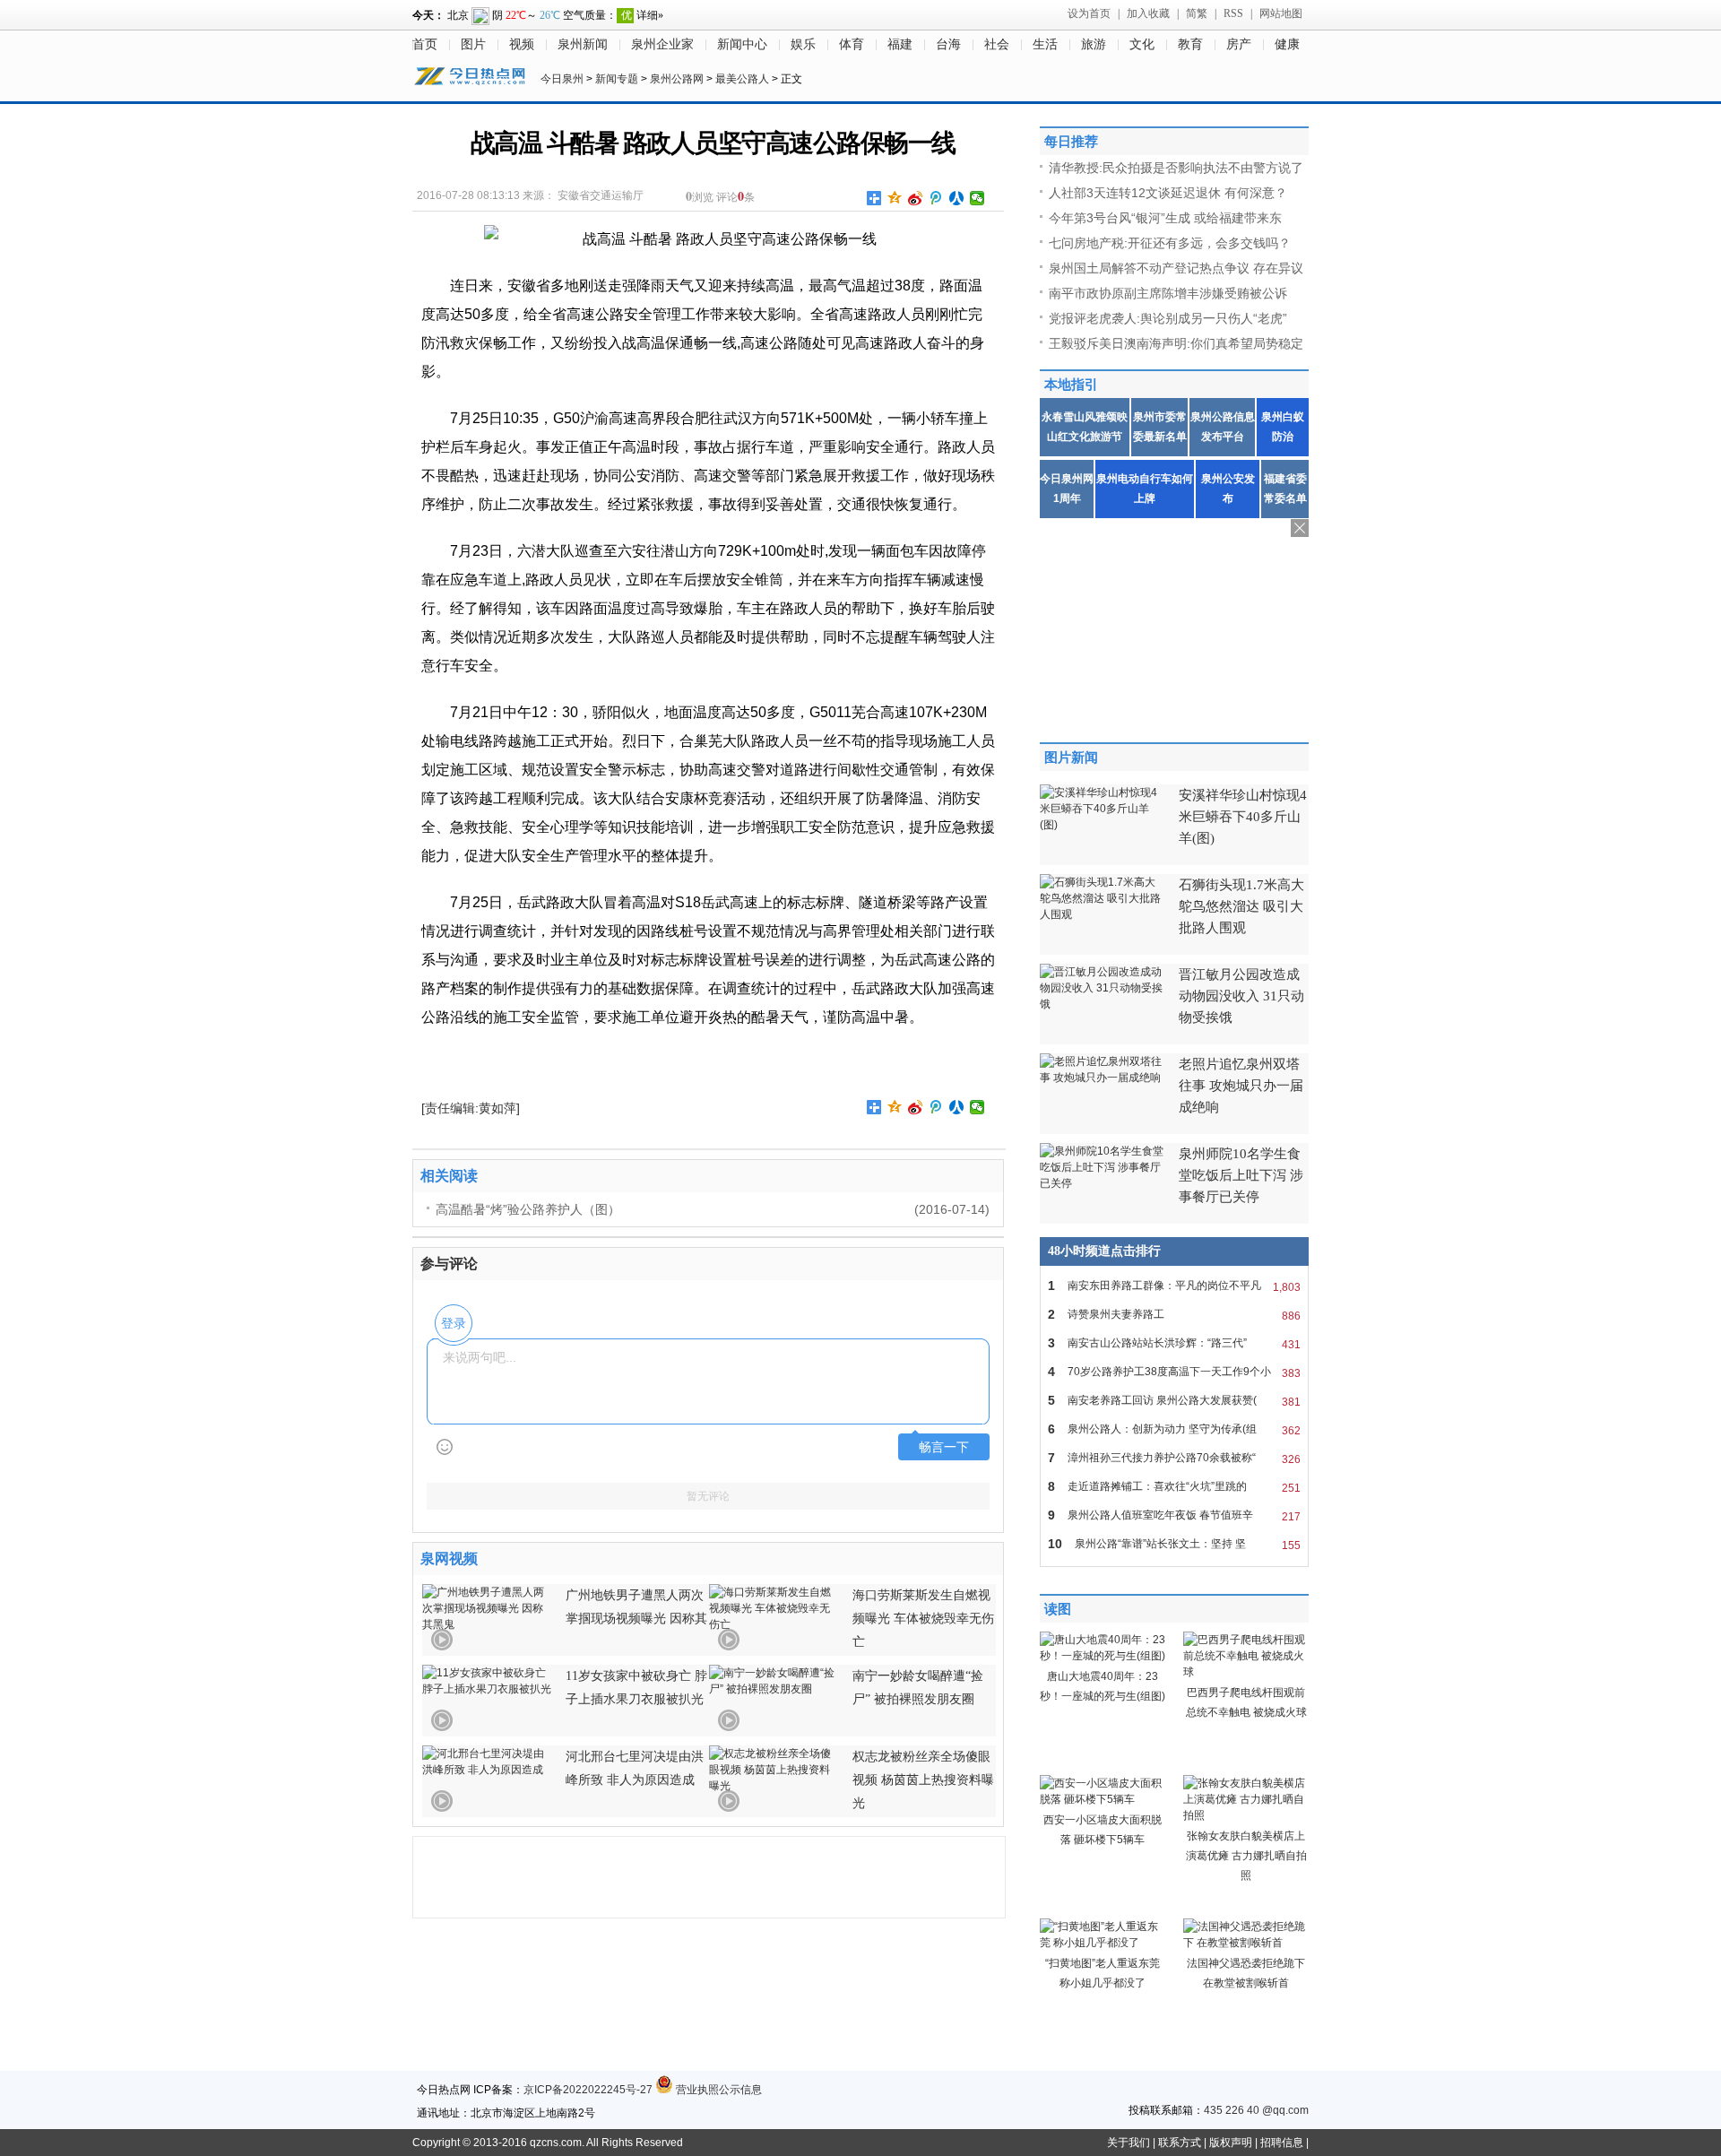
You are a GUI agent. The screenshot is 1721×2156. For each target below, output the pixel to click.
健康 (1287, 44)
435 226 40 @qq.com (1256, 2110)
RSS (1233, 13)
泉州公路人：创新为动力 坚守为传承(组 (1174, 1429)
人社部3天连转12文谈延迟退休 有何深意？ (1168, 193)
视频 (522, 44)
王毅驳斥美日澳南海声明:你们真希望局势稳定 (1176, 343)
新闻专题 (617, 79)
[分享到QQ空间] (895, 198)
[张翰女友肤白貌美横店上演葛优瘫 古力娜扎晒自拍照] (1246, 1815)
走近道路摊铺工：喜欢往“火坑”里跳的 (1174, 1487)
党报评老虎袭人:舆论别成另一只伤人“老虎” (1168, 318)
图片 (473, 44)
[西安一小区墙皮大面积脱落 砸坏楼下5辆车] (1103, 1799)
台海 (948, 44)
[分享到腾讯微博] (936, 198)
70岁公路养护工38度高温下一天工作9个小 (1174, 1372)
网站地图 (1281, 13)
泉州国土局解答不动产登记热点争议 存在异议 (1176, 268)
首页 (425, 44)
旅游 (1094, 44)
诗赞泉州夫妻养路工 (1174, 1315)
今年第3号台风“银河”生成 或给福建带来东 (1165, 218)
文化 (1142, 44)
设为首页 (1089, 13)
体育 (852, 44)
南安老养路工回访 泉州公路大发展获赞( (1174, 1401)
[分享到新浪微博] (916, 198)
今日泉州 (562, 79)
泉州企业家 (662, 44)
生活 (1045, 44)
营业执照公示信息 (718, 2090)
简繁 (1197, 13)
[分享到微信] (977, 198)
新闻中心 (742, 44)
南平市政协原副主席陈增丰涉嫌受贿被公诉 (1168, 293)
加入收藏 (1148, 13)
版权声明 (1231, 2143)
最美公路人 (742, 79)
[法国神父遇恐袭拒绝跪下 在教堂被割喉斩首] (1246, 1943)
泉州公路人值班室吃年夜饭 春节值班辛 (1174, 1515)
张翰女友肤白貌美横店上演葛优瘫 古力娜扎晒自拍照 (1246, 1856)
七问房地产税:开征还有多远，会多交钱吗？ (1170, 243)
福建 (900, 44)
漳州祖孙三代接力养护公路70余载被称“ (1174, 1458)
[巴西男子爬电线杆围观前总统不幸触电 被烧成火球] (1246, 1672)
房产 (1239, 44)
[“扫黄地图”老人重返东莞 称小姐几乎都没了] (1103, 1943)
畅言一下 (944, 1447)
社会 (997, 44)
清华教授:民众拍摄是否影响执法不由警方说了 (1176, 168)
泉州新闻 (583, 44)
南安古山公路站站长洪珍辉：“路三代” (1174, 1343)
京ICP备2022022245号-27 (588, 2090)
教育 (1190, 44)
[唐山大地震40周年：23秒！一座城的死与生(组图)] (1103, 1656)
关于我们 (1129, 2143)
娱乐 (803, 44)
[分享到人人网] (957, 198)
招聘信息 (1282, 2143)
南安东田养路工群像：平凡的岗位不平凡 (1174, 1286)
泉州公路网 (677, 79)
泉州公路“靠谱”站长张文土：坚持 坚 (1174, 1544)
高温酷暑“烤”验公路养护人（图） (528, 1209)
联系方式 (1180, 2143)
